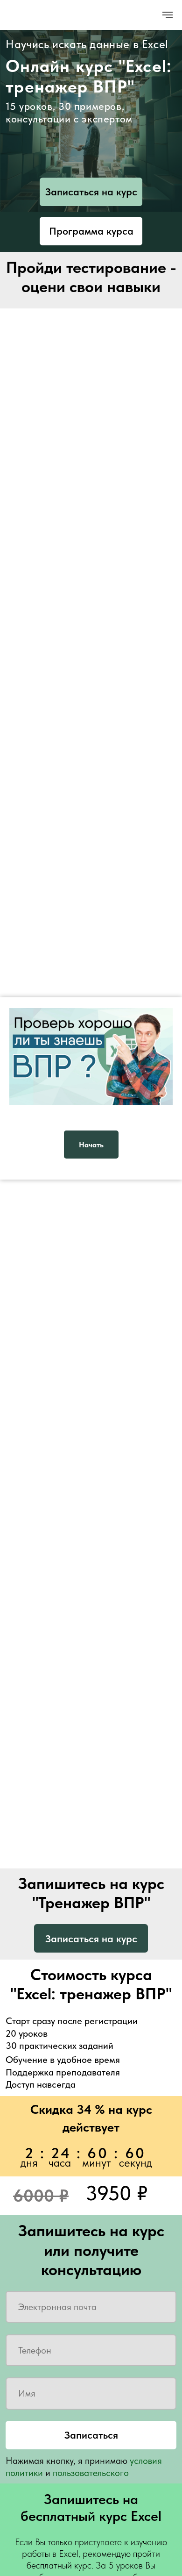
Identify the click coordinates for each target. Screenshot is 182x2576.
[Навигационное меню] (168, 15)
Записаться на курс (91, 192)
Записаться (91, 2435)
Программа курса (91, 231)
